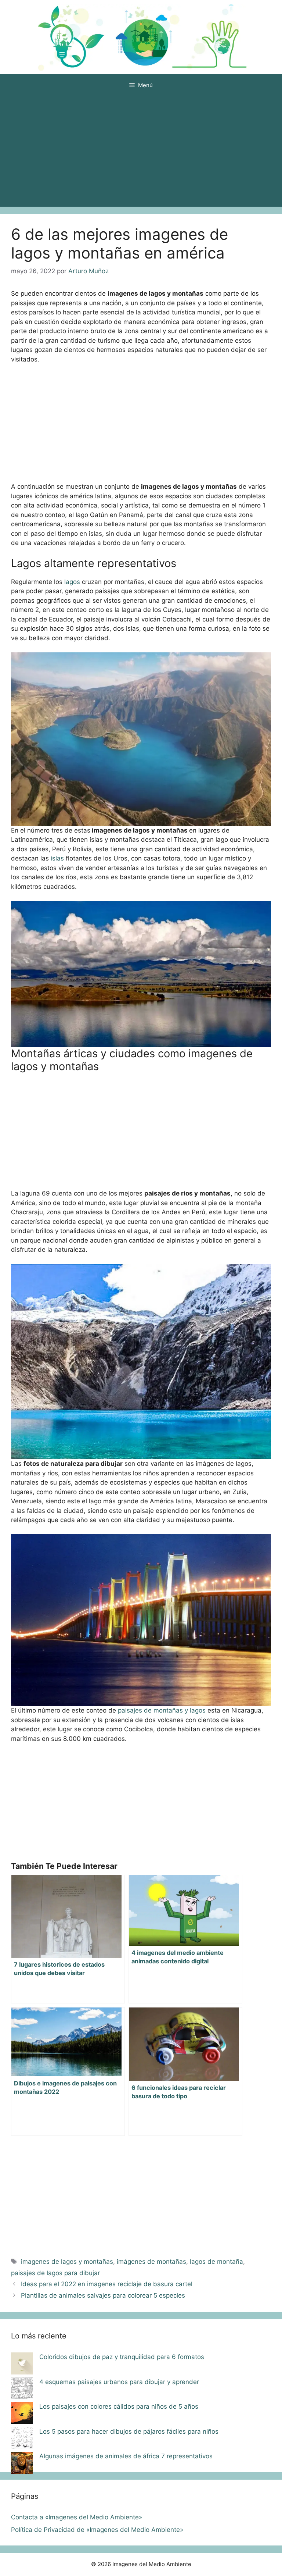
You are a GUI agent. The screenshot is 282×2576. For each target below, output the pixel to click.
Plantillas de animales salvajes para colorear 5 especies (103, 2295)
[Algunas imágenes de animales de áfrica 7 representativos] (22, 2464)
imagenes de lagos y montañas (67, 2262)
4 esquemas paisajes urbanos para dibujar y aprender (119, 2382)
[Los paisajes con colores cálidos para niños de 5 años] (22, 2415)
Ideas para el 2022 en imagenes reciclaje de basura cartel (107, 2284)
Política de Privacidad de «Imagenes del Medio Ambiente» (97, 2530)
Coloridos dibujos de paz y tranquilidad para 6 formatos (122, 2357)
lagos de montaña (216, 2262)
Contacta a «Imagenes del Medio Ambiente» (77, 2517)
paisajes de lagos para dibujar (55, 2273)
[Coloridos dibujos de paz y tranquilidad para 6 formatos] (22, 2365)
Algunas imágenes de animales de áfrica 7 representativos (126, 2456)
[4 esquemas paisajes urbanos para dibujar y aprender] (22, 2390)
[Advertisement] (141, 152)
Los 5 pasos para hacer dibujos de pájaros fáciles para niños (129, 2431)
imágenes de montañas (151, 2262)
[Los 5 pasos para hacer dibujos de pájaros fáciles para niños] (22, 2440)
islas (57, 858)
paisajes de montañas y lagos (163, 1710)
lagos (72, 582)
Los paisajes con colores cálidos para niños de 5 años (119, 2406)
